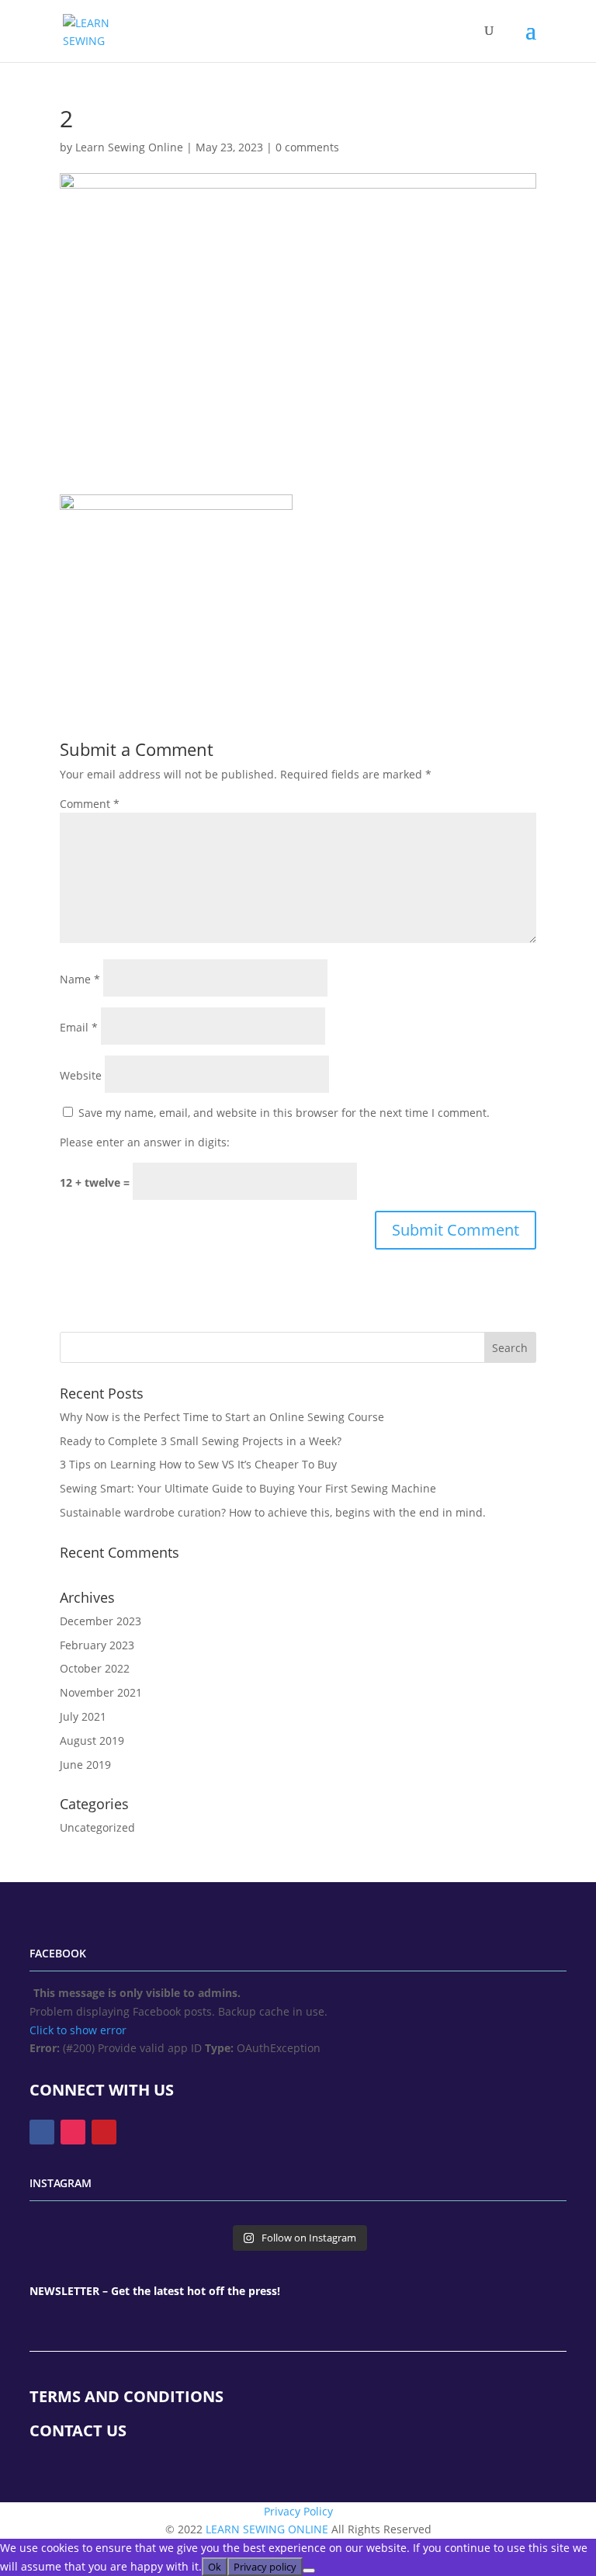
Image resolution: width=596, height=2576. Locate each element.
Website (81, 1075)
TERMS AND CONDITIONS (126, 2396)
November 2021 (101, 1692)
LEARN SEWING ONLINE (267, 2529)
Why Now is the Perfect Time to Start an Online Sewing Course (222, 1417)
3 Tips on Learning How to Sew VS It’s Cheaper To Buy (198, 1464)
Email (79, 1027)
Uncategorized (97, 1827)
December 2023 (100, 1621)
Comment (90, 804)
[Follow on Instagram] (73, 2132)
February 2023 (97, 1645)
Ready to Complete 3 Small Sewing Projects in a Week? (201, 1441)
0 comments (307, 147)
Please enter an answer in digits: (145, 1142)
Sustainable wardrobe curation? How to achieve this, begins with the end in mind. (273, 1512)
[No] (309, 2571)
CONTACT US (78, 2430)
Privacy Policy (298, 2511)
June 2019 (85, 1765)
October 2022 (95, 1668)
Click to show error (78, 2030)
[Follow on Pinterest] (104, 2132)
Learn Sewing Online (129, 147)
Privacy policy (265, 2567)
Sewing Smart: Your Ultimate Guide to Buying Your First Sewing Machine (248, 1488)
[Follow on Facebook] (42, 2132)
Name (80, 979)
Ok (215, 2567)
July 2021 (83, 1716)
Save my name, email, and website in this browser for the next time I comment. (284, 1113)
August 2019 (92, 1740)
